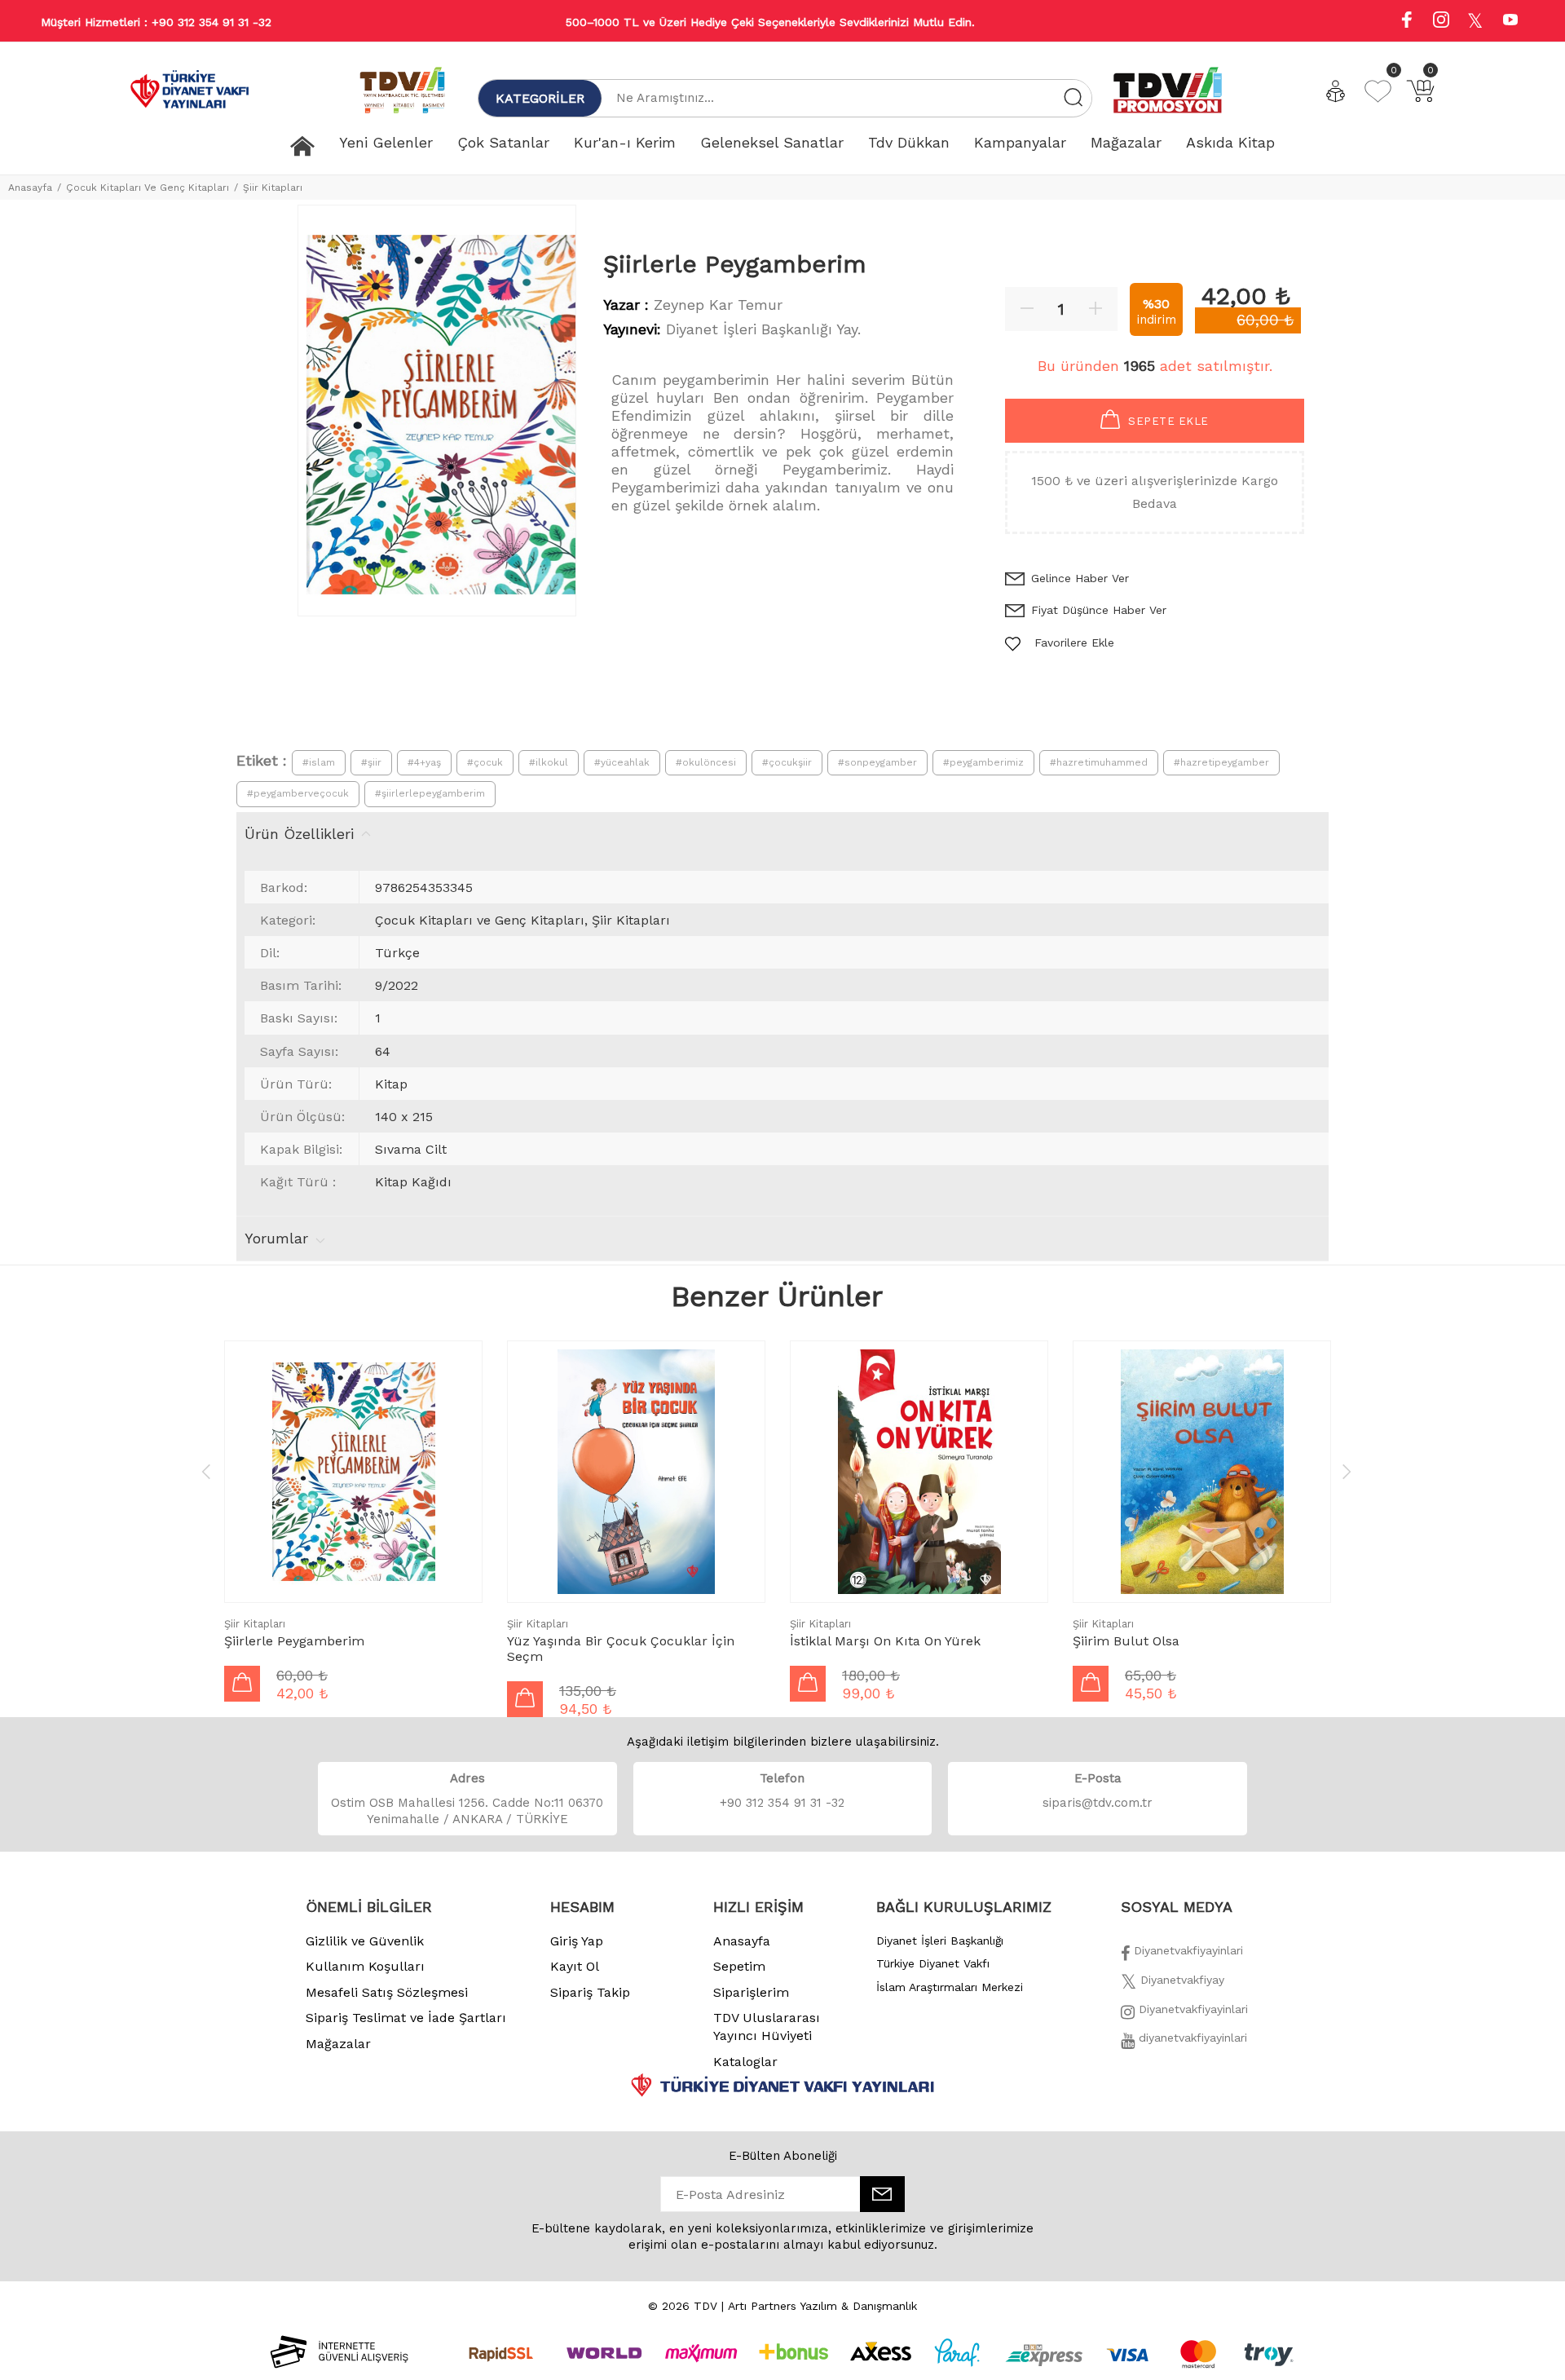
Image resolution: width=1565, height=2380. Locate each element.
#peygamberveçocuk (298, 793)
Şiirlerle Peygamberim (294, 1641)
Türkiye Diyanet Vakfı (933, 1963)
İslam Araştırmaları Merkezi (950, 1987)
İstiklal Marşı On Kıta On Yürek (885, 1641)
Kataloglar (745, 2062)
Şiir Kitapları (273, 188)
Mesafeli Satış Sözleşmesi (387, 1992)
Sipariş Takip (590, 1992)
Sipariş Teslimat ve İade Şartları (406, 2018)
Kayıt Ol (575, 1966)
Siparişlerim (751, 1992)
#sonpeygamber (877, 762)
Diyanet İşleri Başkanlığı (940, 1941)
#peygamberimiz (983, 762)
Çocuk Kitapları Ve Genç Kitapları (148, 188)
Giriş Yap (577, 1941)
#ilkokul (549, 762)
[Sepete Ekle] (242, 1684)
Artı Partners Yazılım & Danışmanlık (822, 2306)
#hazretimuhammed (1099, 762)
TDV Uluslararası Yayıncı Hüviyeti (767, 2027)
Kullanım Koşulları (365, 1966)
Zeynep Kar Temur (718, 305)
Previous (206, 1471)
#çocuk (485, 762)
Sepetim (739, 1966)
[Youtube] (1510, 22)
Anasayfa (30, 188)
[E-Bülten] (882, 2194)
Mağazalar (338, 2044)
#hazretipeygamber (1221, 762)
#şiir (371, 762)
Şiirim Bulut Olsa (1126, 1641)
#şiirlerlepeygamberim (430, 793)
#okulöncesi (706, 762)
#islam (319, 762)
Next (1347, 1471)
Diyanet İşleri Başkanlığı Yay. (763, 329)
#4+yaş (424, 762)
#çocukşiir (787, 762)
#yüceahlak (622, 762)
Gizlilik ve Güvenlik (365, 1941)
